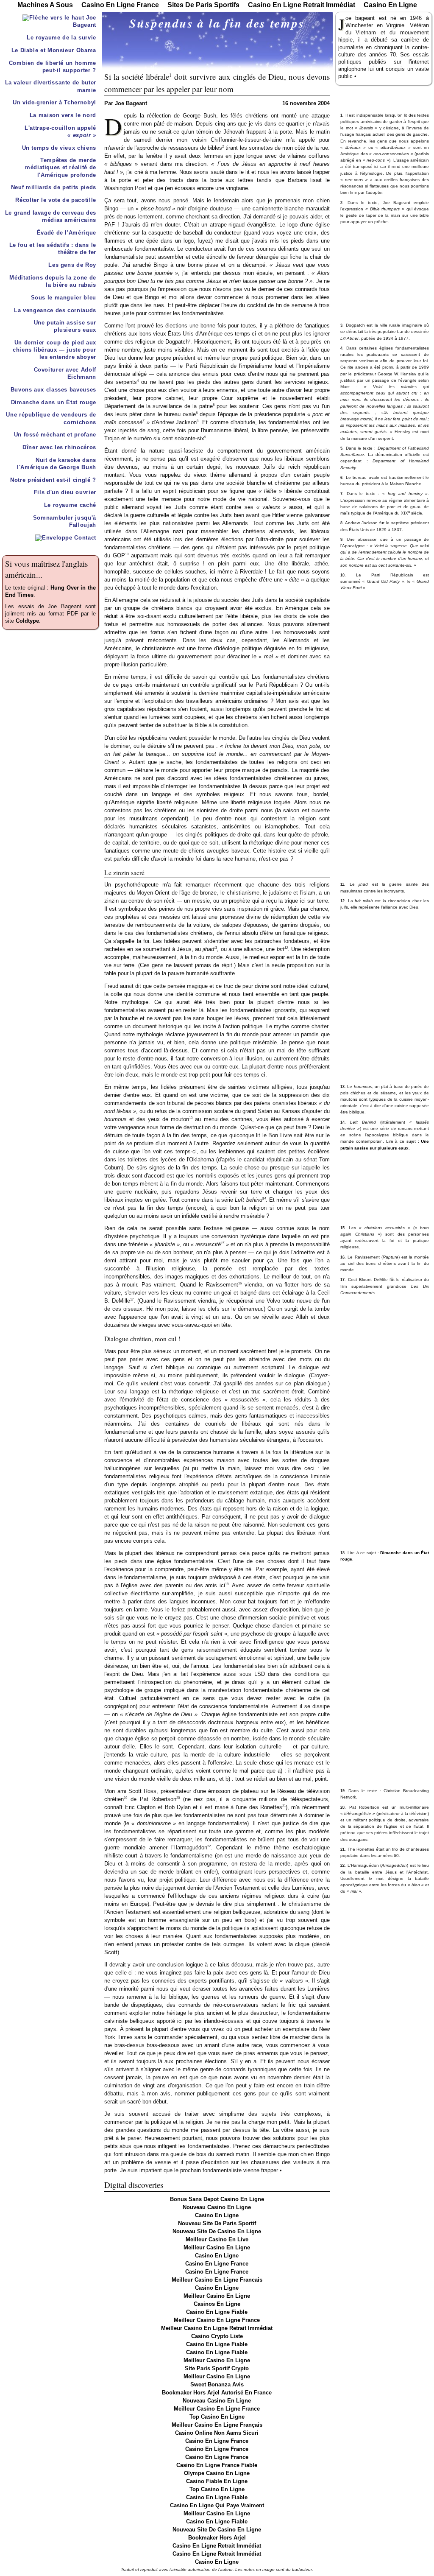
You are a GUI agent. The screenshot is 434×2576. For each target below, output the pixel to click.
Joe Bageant (84, 21)
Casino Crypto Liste (217, 2336)
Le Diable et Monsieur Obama (54, 50)
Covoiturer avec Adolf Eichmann (65, 373)
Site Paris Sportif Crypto (217, 2369)
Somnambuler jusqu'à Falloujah (65, 522)
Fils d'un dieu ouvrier (65, 492)
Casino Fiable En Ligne (217, 2481)
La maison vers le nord (63, 115)
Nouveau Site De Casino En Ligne (217, 2232)
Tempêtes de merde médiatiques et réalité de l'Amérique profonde (61, 168)
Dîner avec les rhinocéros (59, 448)
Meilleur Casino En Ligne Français (217, 2425)
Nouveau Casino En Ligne (217, 2207)
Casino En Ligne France (217, 2264)
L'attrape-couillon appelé (60, 132)
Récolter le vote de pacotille (56, 200)
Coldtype (27, 621)
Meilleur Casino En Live (217, 2240)
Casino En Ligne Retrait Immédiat (217, 2546)
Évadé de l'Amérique (67, 233)
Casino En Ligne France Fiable (217, 2465)
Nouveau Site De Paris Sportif (217, 2224)
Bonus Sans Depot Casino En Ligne (217, 2199)
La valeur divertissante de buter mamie (51, 86)
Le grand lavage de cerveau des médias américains (51, 217)
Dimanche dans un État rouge (54, 403)
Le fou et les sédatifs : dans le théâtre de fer (53, 249)
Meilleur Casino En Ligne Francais (217, 2280)
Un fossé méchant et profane (55, 435)
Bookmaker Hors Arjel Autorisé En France (217, 2393)
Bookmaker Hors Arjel (217, 2538)
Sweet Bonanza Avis (217, 2385)
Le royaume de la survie (61, 38)
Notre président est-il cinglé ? (53, 480)
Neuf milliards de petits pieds (54, 187)
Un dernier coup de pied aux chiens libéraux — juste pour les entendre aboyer (54, 350)
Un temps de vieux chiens (59, 148)
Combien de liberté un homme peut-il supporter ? (53, 67)
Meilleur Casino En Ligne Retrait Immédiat (217, 2328)
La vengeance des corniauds (55, 310)
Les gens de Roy (72, 265)
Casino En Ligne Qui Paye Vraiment (217, 2506)
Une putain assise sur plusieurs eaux (65, 326)
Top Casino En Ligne (217, 2417)
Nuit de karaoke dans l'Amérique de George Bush (57, 464)
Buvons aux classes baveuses (53, 390)
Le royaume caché (70, 505)
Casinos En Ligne (217, 2304)
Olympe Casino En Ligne (217, 2473)
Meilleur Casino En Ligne (217, 2248)
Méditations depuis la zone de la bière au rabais (53, 281)
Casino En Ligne (217, 2215)
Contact (84, 538)
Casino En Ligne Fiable (217, 2312)
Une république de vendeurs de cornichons (51, 418)
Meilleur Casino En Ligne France (217, 2320)
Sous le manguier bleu (64, 298)
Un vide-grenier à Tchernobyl (54, 103)
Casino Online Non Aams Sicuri (217, 2433)
